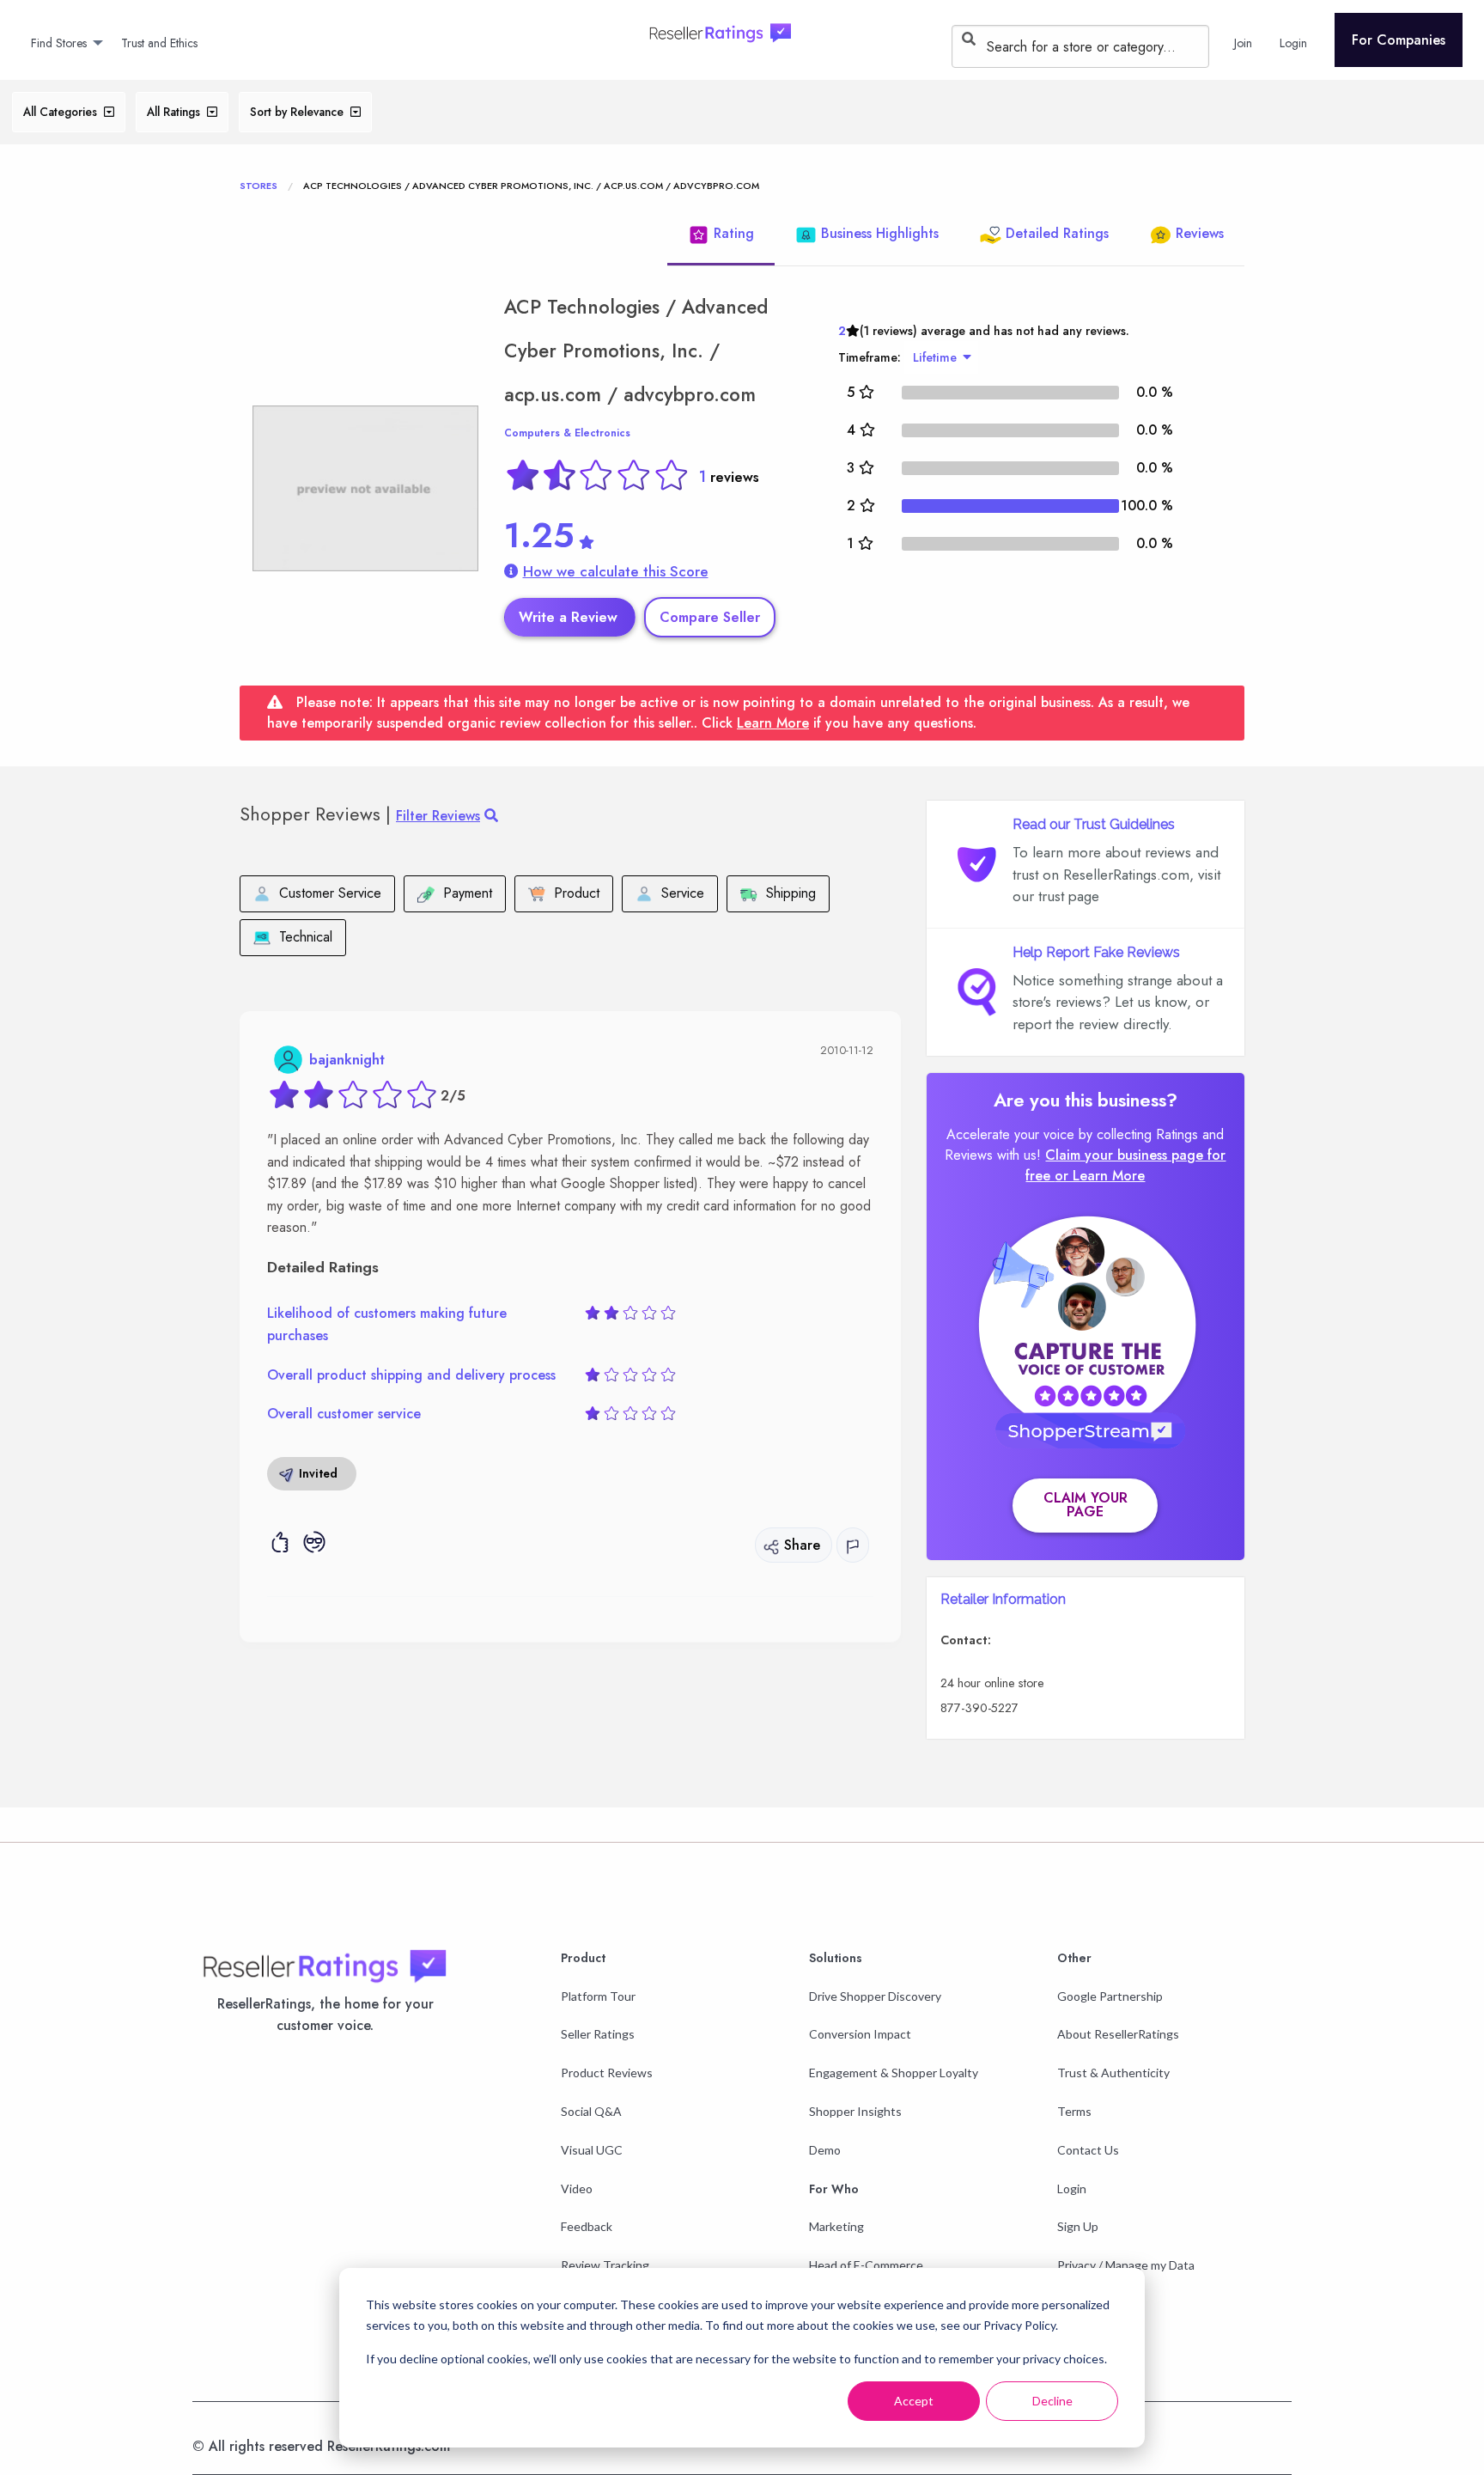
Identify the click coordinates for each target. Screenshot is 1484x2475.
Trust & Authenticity (1113, 2073)
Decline (1052, 2401)
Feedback (587, 2226)
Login (1072, 2188)
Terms (1074, 2111)
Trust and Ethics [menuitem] (159, 43)
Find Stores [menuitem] (59, 43)
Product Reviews (607, 2073)
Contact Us (1088, 2150)
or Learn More (1100, 1176)
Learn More (773, 723)
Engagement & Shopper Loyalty (894, 2073)
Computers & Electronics (567, 433)
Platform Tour (598, 1996)
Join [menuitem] (1243, 43)
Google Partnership (1110, 1996)
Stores (258, 186)
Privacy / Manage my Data (1126, 2265)
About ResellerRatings (1118, 2034)
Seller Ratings (598, 2034)
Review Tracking (605, 2265)
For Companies (1399, 40)
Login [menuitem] (1293, 43)
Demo (825, 2150)
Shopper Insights (855, 2111)
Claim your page (1086, 1505)
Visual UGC (592, 2150)
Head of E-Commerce (866, 2265)
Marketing (836, 2226)
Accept (914, 2401)
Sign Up (1078, 2226)
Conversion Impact (860, 2034)
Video (577, 2188)
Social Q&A (591, 2111)
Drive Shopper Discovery (875, 1996)
